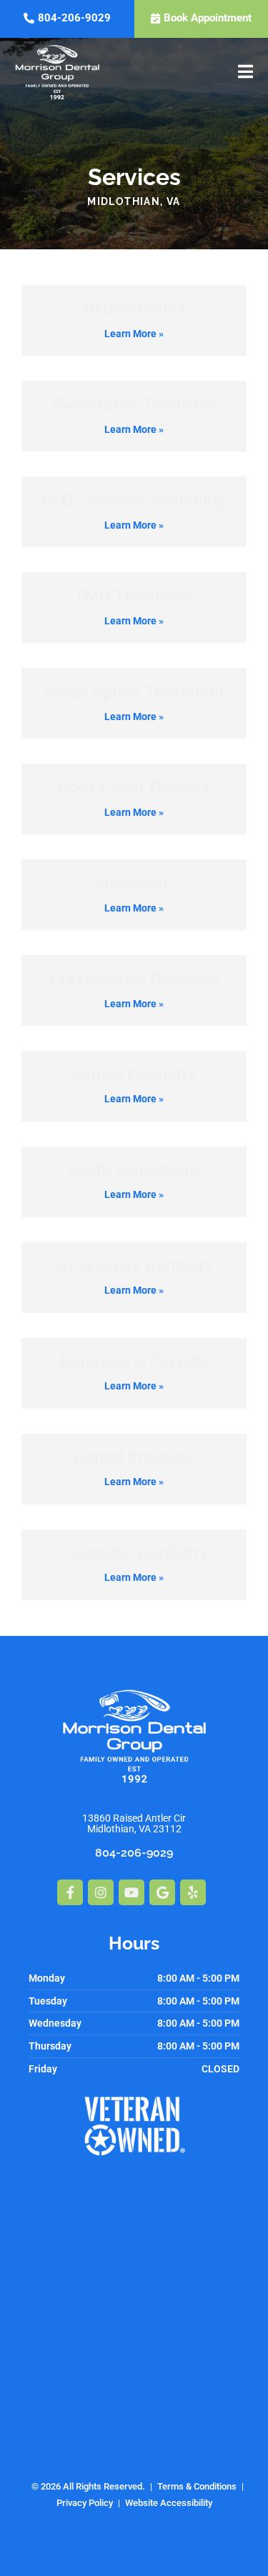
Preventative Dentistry (134, 979)
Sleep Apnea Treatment (134, 692)
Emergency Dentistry (134, 1266)
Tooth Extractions (134, 1170)
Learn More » (134, 334)
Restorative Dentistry (134, 404)
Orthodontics (134, 309)
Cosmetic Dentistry (134, 1553)
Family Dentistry (134, 1074)
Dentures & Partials (134, 1362)
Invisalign (134, 883)
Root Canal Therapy (134, 787)
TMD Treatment (134, 596)
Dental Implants (134, 1457)
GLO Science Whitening (134, 500)
